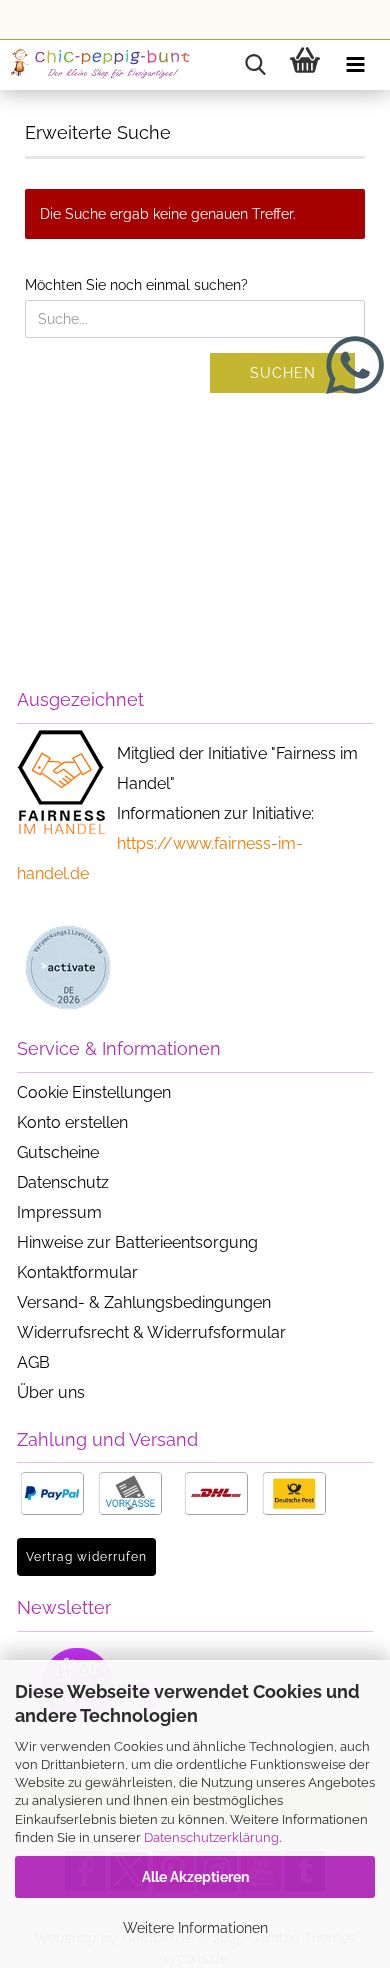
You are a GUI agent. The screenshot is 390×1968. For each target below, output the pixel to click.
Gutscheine (58, 1152)
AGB (33, 1362)
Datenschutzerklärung (211, 1837)
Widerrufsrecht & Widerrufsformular (151, 1332)
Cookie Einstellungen (94, 1092)
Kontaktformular (77, 1272)
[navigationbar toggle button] (355, 65)
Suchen (283, 373)
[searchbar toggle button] (255, 65)
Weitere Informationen (195, 1928)
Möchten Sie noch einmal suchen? (136, 285)
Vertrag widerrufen (86, 1557)
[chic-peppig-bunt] (100, 65)
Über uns (51, 1392)
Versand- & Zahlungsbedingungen (144, 1302)
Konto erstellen (72, 1122)
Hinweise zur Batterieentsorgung (137, 1242)
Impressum (59, 1212)
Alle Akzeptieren (195, 1877)
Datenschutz (63, 1182)
